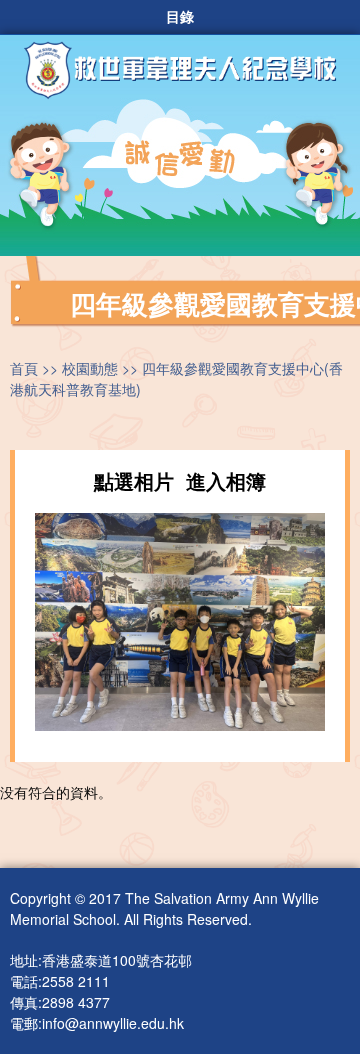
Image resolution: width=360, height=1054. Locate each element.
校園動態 (90, 368)
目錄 (180, 17)
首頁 (24, 368)
